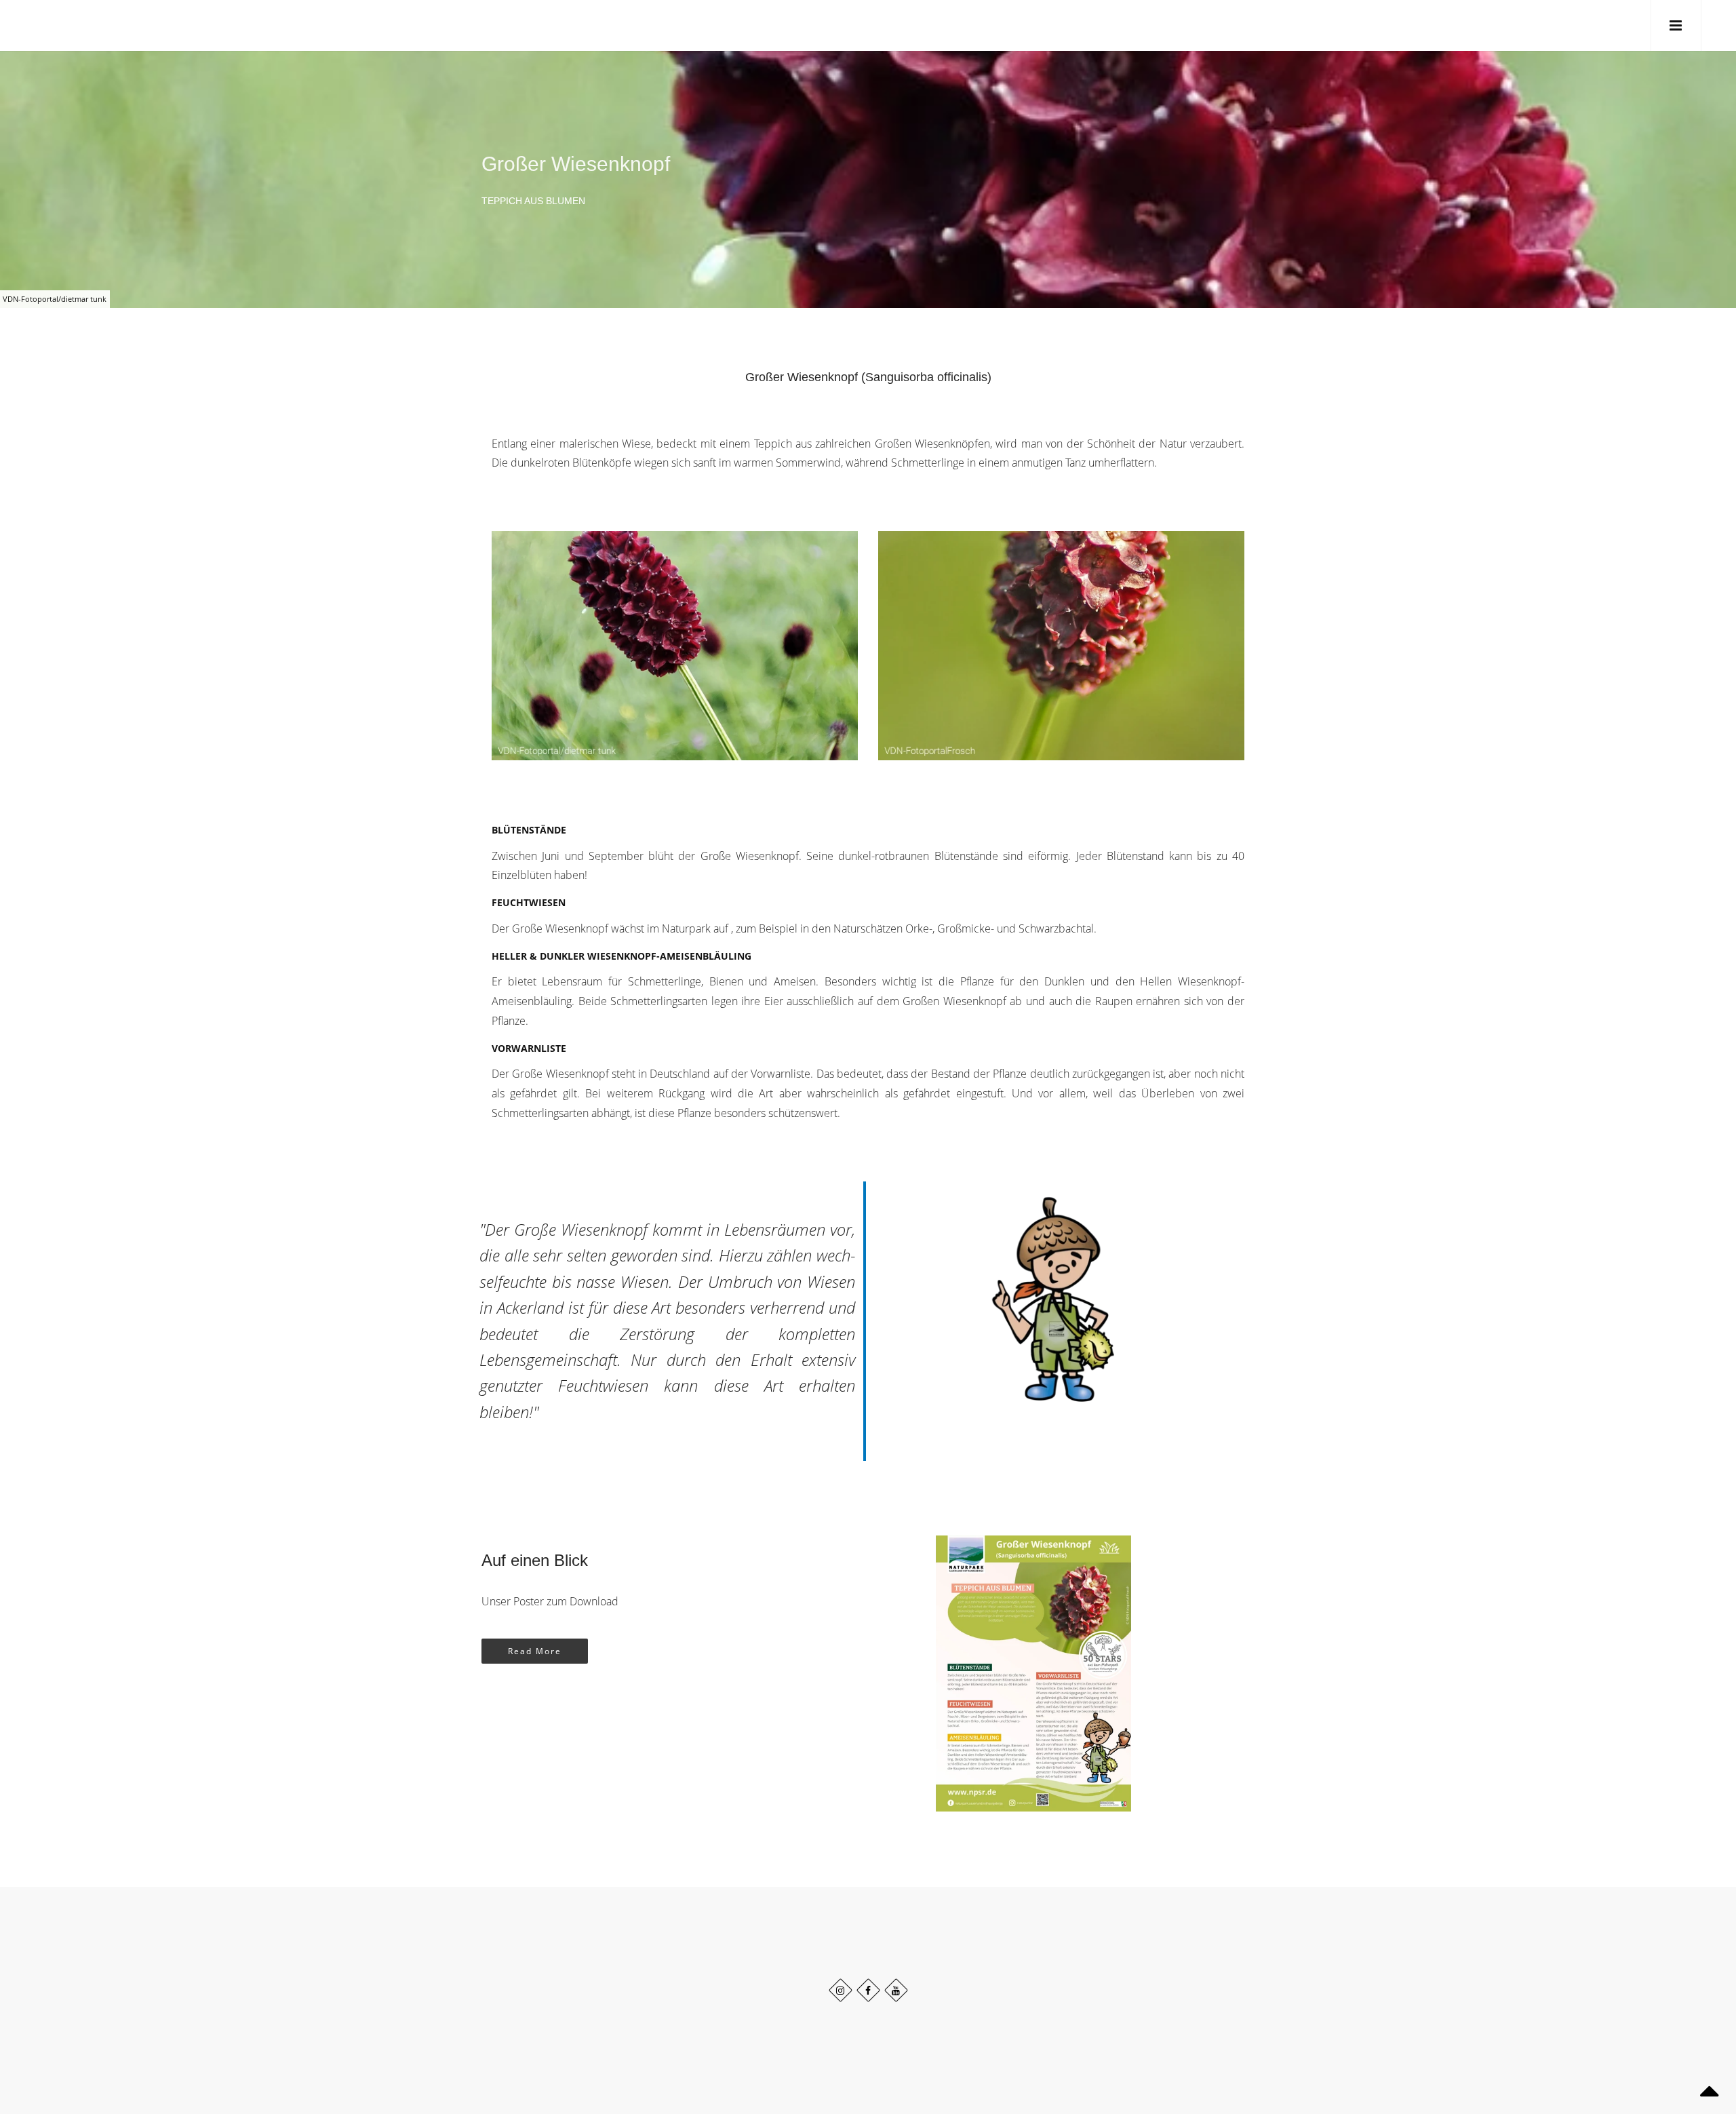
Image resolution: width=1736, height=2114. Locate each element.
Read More (535, 1651)
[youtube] (896, 1990)
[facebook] (868, 1990)
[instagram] (841, 1990)
